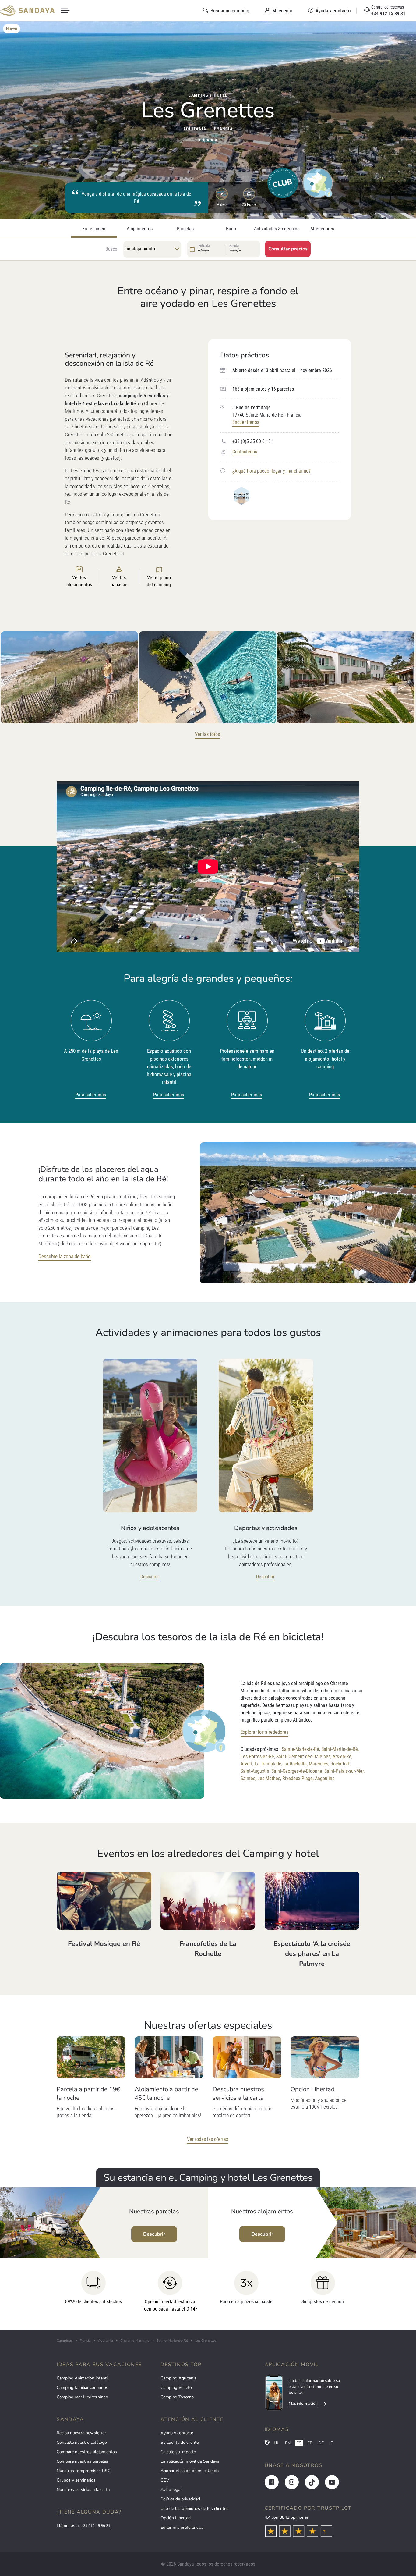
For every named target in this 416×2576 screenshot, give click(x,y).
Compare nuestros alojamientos (87, 2452)
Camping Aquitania (178, 2378)
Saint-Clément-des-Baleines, (304, 1756)
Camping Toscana (177, 2397)
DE (321, 2443)
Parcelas (185, 229)
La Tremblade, (268, 1764)
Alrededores (322, 229)
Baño (231, 229)
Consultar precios (288, 249)
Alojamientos (140, 229)
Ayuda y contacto (177, 2433)
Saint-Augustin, (255, 1771)
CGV (165, 2480)
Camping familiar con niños (82, 2388)
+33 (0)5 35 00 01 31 (253, 441)
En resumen (94, 229)
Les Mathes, (269, 1778)
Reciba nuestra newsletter (81, 2433)
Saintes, (248, 1778)
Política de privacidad (180, 2499)
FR (310, 2443)
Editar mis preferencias (182, 2527)
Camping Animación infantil (83, 2378)
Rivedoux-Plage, (298, 1778)
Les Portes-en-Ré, (258, 1756)
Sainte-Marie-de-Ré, (301, 1749)
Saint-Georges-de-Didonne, (297, 1771)
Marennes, (319, 1764)
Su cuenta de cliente (180, 2442)
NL (277, 2443)
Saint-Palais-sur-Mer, (344, 1771)
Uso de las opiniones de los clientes (194, 2509)
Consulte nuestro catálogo (82, 2442)
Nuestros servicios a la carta (83, 2490)
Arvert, (247, 1764)
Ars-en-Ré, (342, 1756)
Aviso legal (171, 2490)
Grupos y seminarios (76, 2480)
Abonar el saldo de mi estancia (190, 2471)
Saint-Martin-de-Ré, (340, 1749)
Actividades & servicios (277, 229)
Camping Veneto (176, 2388)
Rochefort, (340, 1764)
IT (331, 2443)
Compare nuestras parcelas (82, 2461)
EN (288, 2443)
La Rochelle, (296, 1764)
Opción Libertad (176, 2518)
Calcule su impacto (178, 2452)
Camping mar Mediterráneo (82, 2397)
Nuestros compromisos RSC (83, 2471)
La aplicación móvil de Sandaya (190, 2461)
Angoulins (325, 1778)
